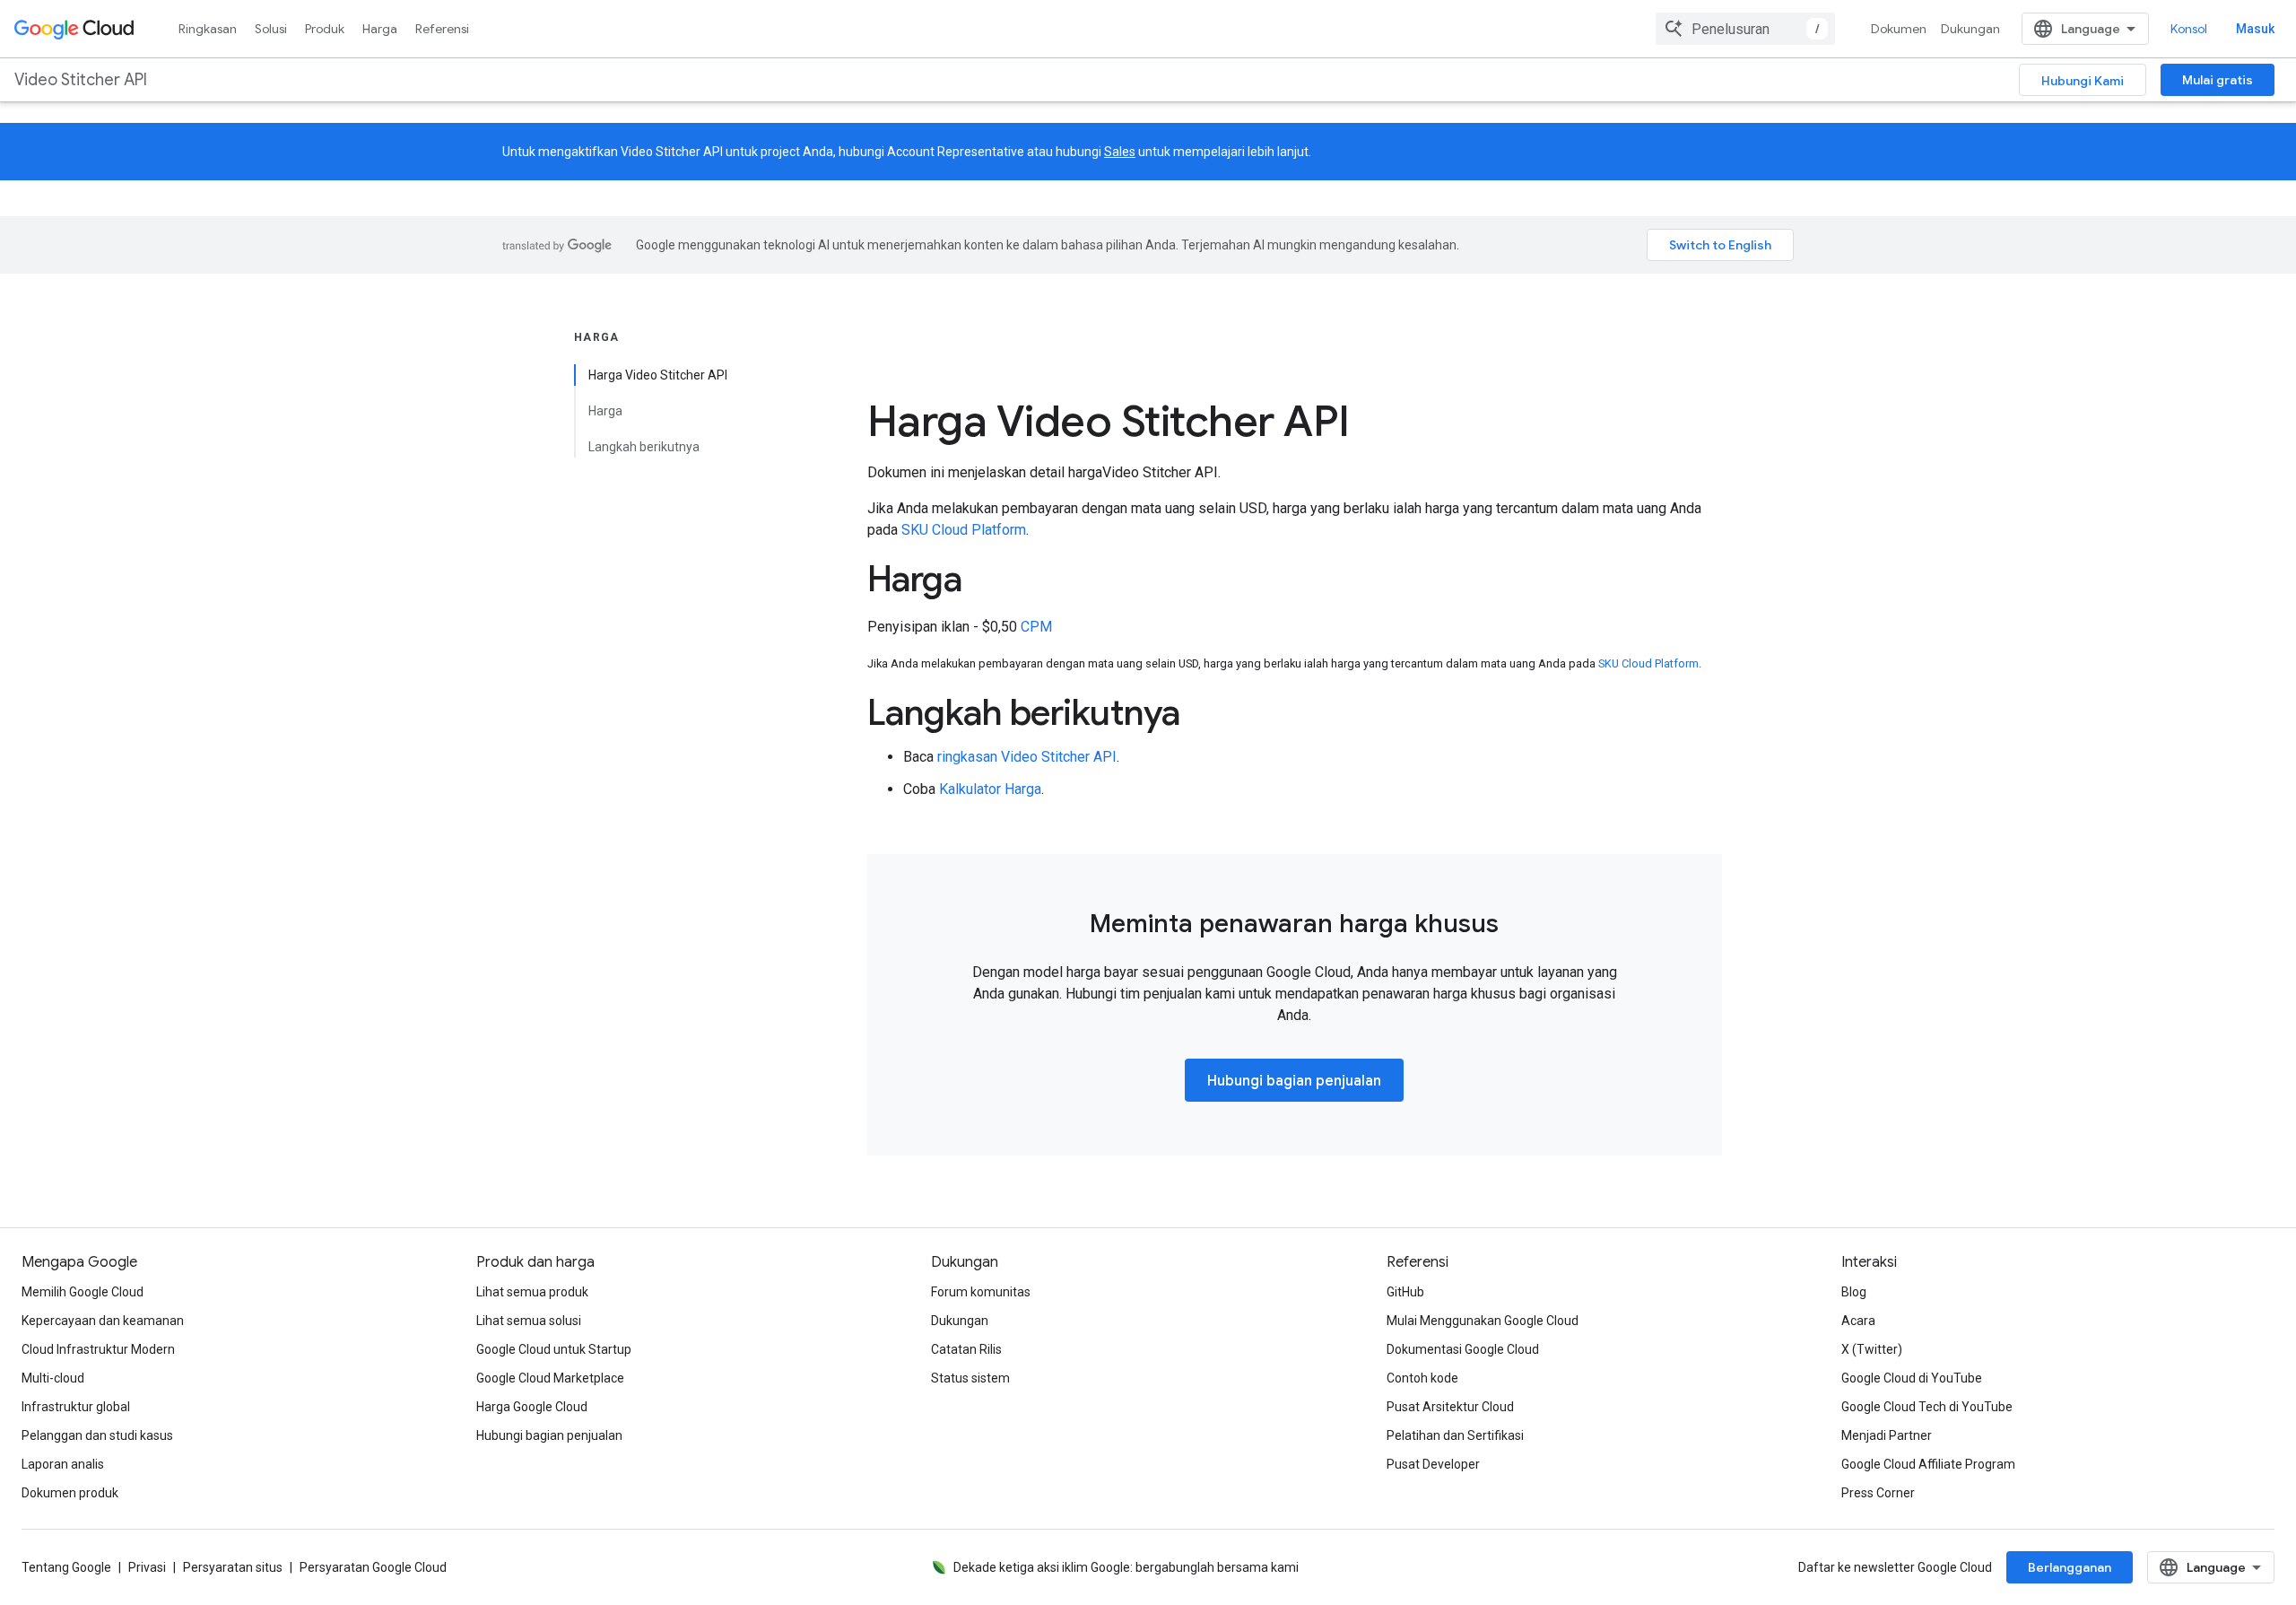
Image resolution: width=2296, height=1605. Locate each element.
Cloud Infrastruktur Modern (98, 1349)
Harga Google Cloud (532, 1407)
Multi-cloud (53, 1378)
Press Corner (1878, 1493)
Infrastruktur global (76, 1407)
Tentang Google (66, 1567)
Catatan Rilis (966, 1349)
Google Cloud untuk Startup (554, 1349)
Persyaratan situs (233, 1567)
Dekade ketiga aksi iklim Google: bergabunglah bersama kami (1126, 1567)
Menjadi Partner (1887, 1435)
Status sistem (970, 1378)
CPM (1036, 627)
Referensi (442, 29)
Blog (1854, 1292)
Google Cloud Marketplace (550, 1378)
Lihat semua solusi (529, 1321)
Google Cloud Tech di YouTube (1927, 1407)
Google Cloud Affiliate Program (1928, 1464)
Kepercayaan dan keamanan (103, 1321)
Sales (1120, 152)
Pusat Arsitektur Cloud (1450, 1407)
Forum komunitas (981, 1292)
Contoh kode (1422, 1378)
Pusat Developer (1433, 1464)
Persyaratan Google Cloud (373, 1567)
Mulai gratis (2218, 80)
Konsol (2189, 29)
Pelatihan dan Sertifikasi (1455, 1435)
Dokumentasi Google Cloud (1463, 1349)
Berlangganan (2070, 1567)
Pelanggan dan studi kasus (97, 1435)
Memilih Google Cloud (83, 1292)
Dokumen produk (70, 1493)
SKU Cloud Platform (964, 530)
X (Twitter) (1872, 1349)
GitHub (1405, 1292)
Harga (380, 29)
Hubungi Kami (2083, 81)
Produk (325, 29)
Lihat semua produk (532, 1292)
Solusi (271, 29)
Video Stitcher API (81, 80)
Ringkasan (208, 29)
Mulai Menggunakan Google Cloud (1483, 1321)
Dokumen (1899, 29)
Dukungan (1970, 29)
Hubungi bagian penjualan (1294, 1081)
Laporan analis (63, 1464)
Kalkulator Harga (990, 789)
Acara (1858, 1321)
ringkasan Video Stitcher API (1027, 757)
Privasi (147, 1567)
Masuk (2255, 29)
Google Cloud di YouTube (1912, 1378)
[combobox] (1745, 29)
